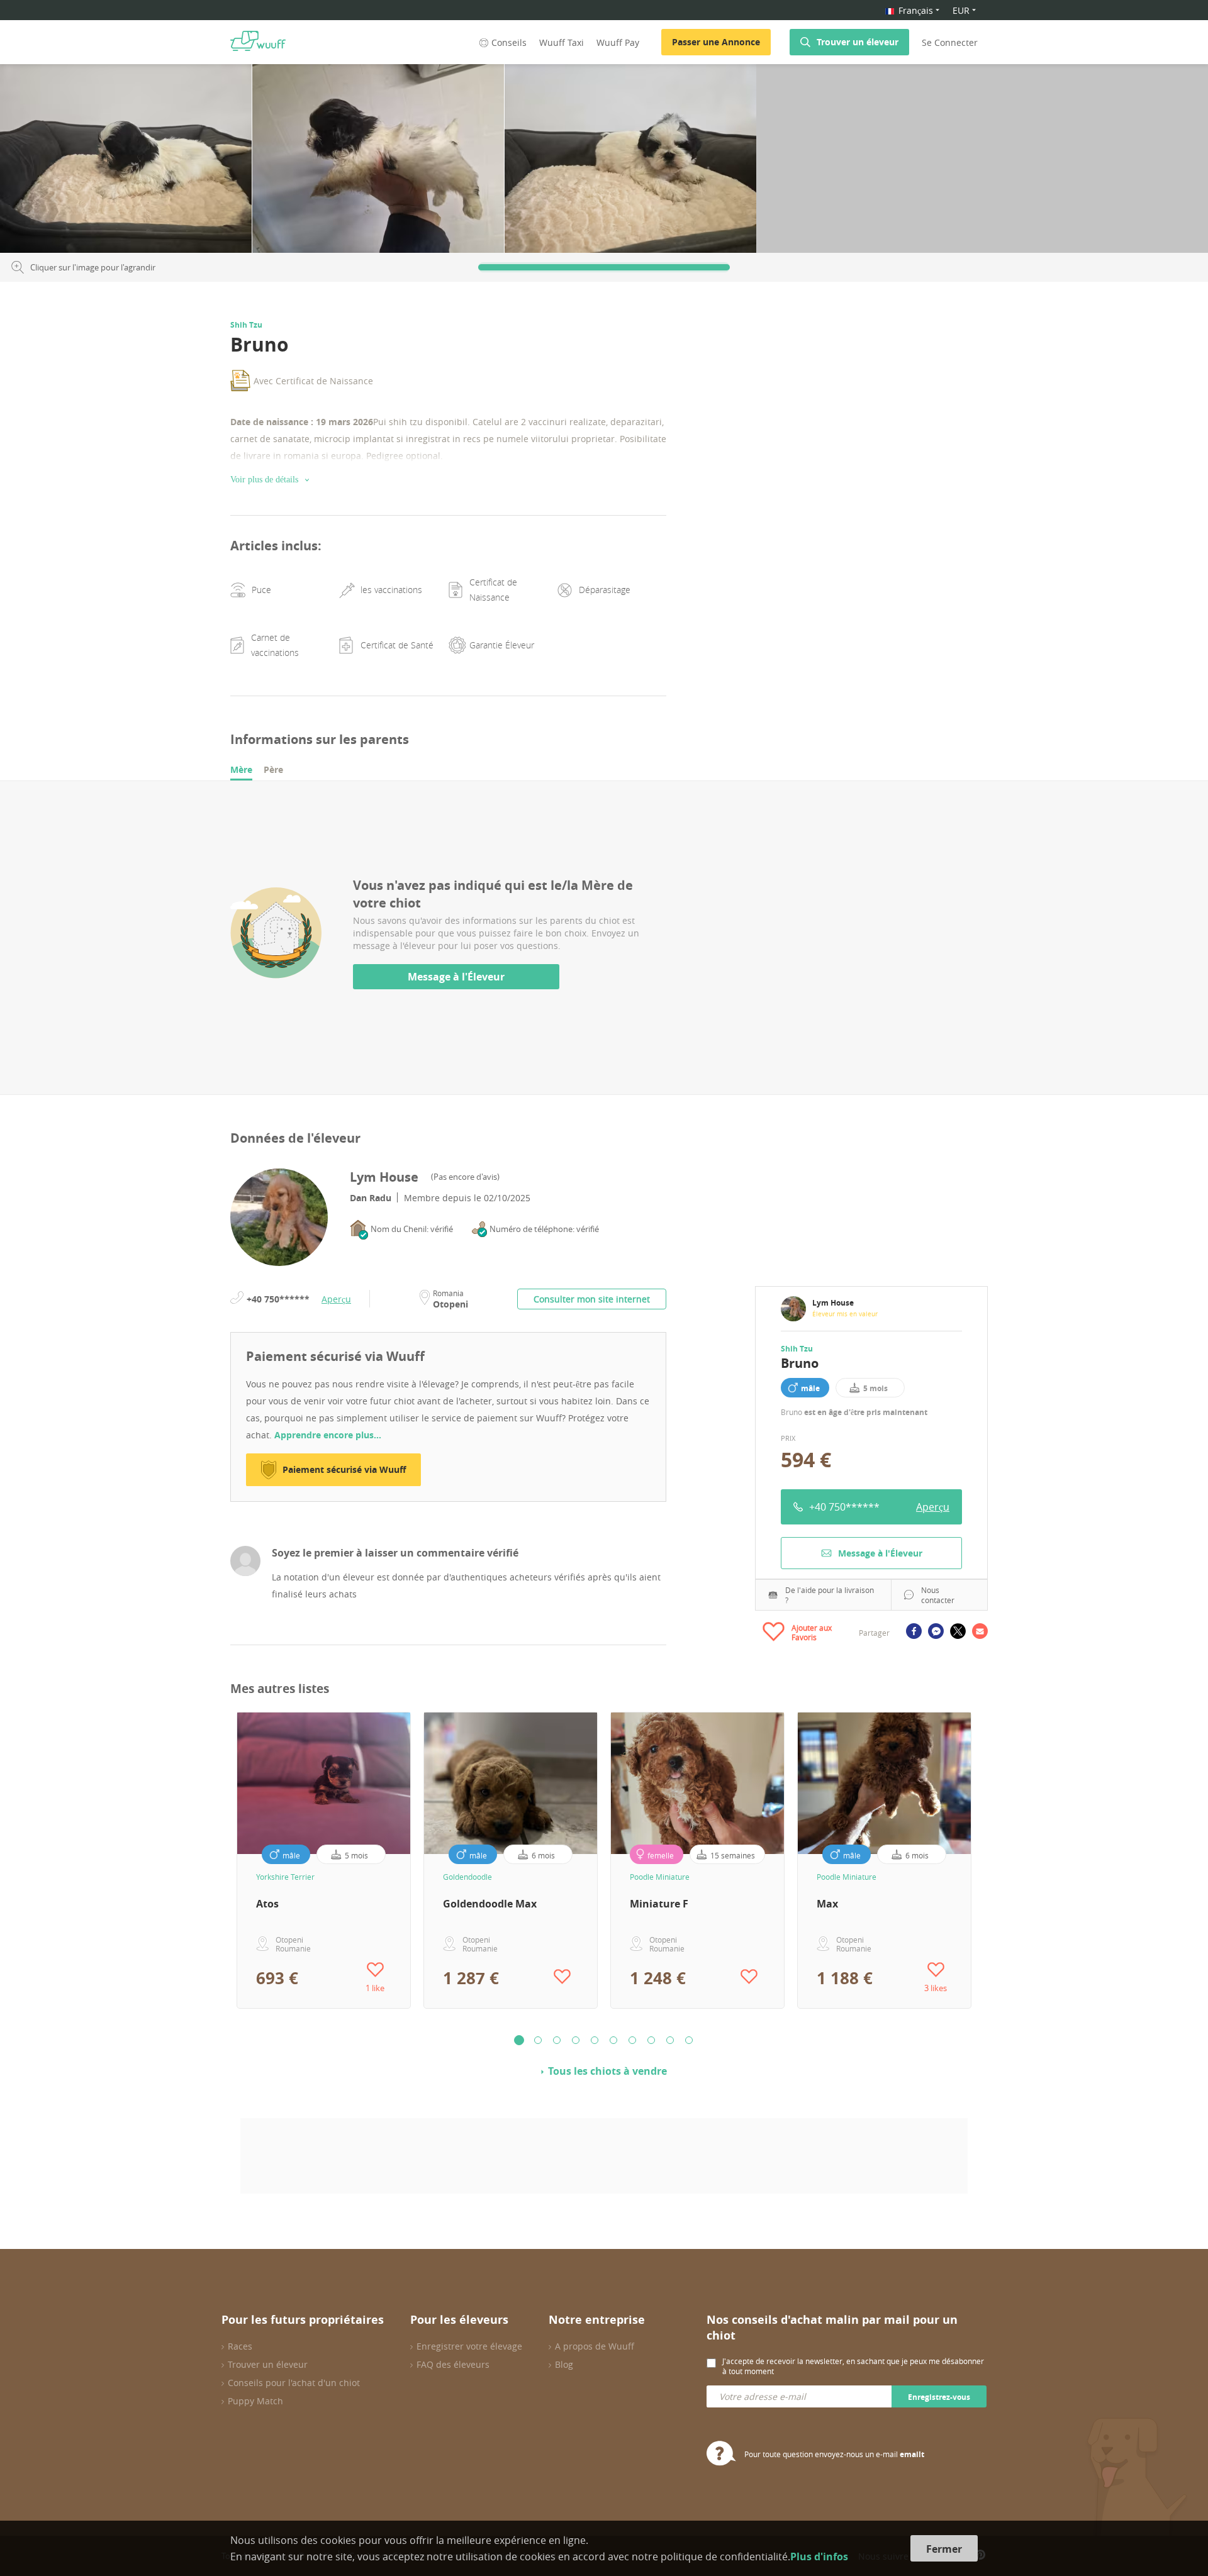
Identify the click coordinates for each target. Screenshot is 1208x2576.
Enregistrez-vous (939, 2397)
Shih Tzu (797, 1349)
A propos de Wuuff (595, 2346)
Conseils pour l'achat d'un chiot (294, 2383)
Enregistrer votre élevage (469, 2346)
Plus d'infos (819, 2557)
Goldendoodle (467, 1877)
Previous (221, 1860)
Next (987, 1860)
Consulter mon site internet (592, 1299)
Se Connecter (950, 42)
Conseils (509, 42)
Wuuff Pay (618, 42)
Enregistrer (222, 78)
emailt (912, 2454)
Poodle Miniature (660, 1877)
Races (240, 2346)
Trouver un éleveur (858, 42)
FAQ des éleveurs (453, 2364)
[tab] (241, 770)
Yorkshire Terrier (285, 1877)
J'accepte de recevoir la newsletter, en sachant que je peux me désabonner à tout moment (853, 2366)
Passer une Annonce (716, 42)
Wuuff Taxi (562, 42)
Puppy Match (255, 2401)
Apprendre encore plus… (328, 1435)
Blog (564, 2364)
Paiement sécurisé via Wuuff (344, 1469)
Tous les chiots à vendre (607, 2071)
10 (689, 2040)
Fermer (944, 2549)
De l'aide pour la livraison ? (830, 1595)
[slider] (604, 267)
